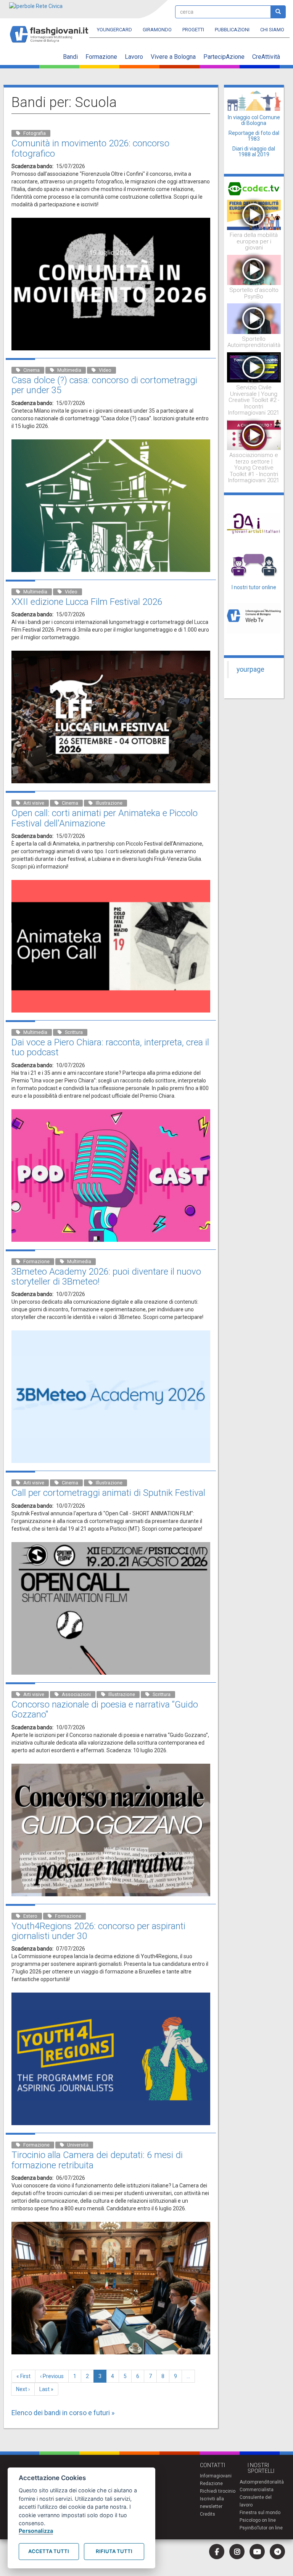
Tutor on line (270, 2528)
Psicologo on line (258, 2520)
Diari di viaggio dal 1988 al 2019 (254, 151)
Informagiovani (216, 2476)
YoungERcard (114, 30)
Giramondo (157, 30)
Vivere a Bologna (173, 57)
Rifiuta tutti (114, 2551)
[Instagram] (237, 2552)
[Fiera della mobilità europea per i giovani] (254, 214)
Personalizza (36, 2531)
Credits (208, 2514)
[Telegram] (277, 2552)
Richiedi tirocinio (218, 2491)
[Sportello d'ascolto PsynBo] (254, 269)
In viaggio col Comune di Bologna (254, 120)
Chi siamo (272, 30)
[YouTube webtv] (257, 2552)
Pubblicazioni (232, 30)
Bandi (70, 57)
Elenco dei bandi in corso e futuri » (63, 2413)
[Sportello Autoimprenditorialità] (254, 318)
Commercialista (257, 2490)
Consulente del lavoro (256, 2501)
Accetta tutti (49, 2551)
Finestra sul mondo (260, 2513)
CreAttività (266, 57)
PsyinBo (248, 2528)
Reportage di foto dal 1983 (254, 136)
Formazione (101, 57)
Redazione (211, 2484)
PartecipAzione (224, 57)
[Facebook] (217, 2552)
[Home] (52, 31)
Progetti (193, 30)
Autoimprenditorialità (262, 2482)
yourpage (250, 669)
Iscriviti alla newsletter (212, 2503)
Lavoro (134, 57)
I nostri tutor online (254, 587)
